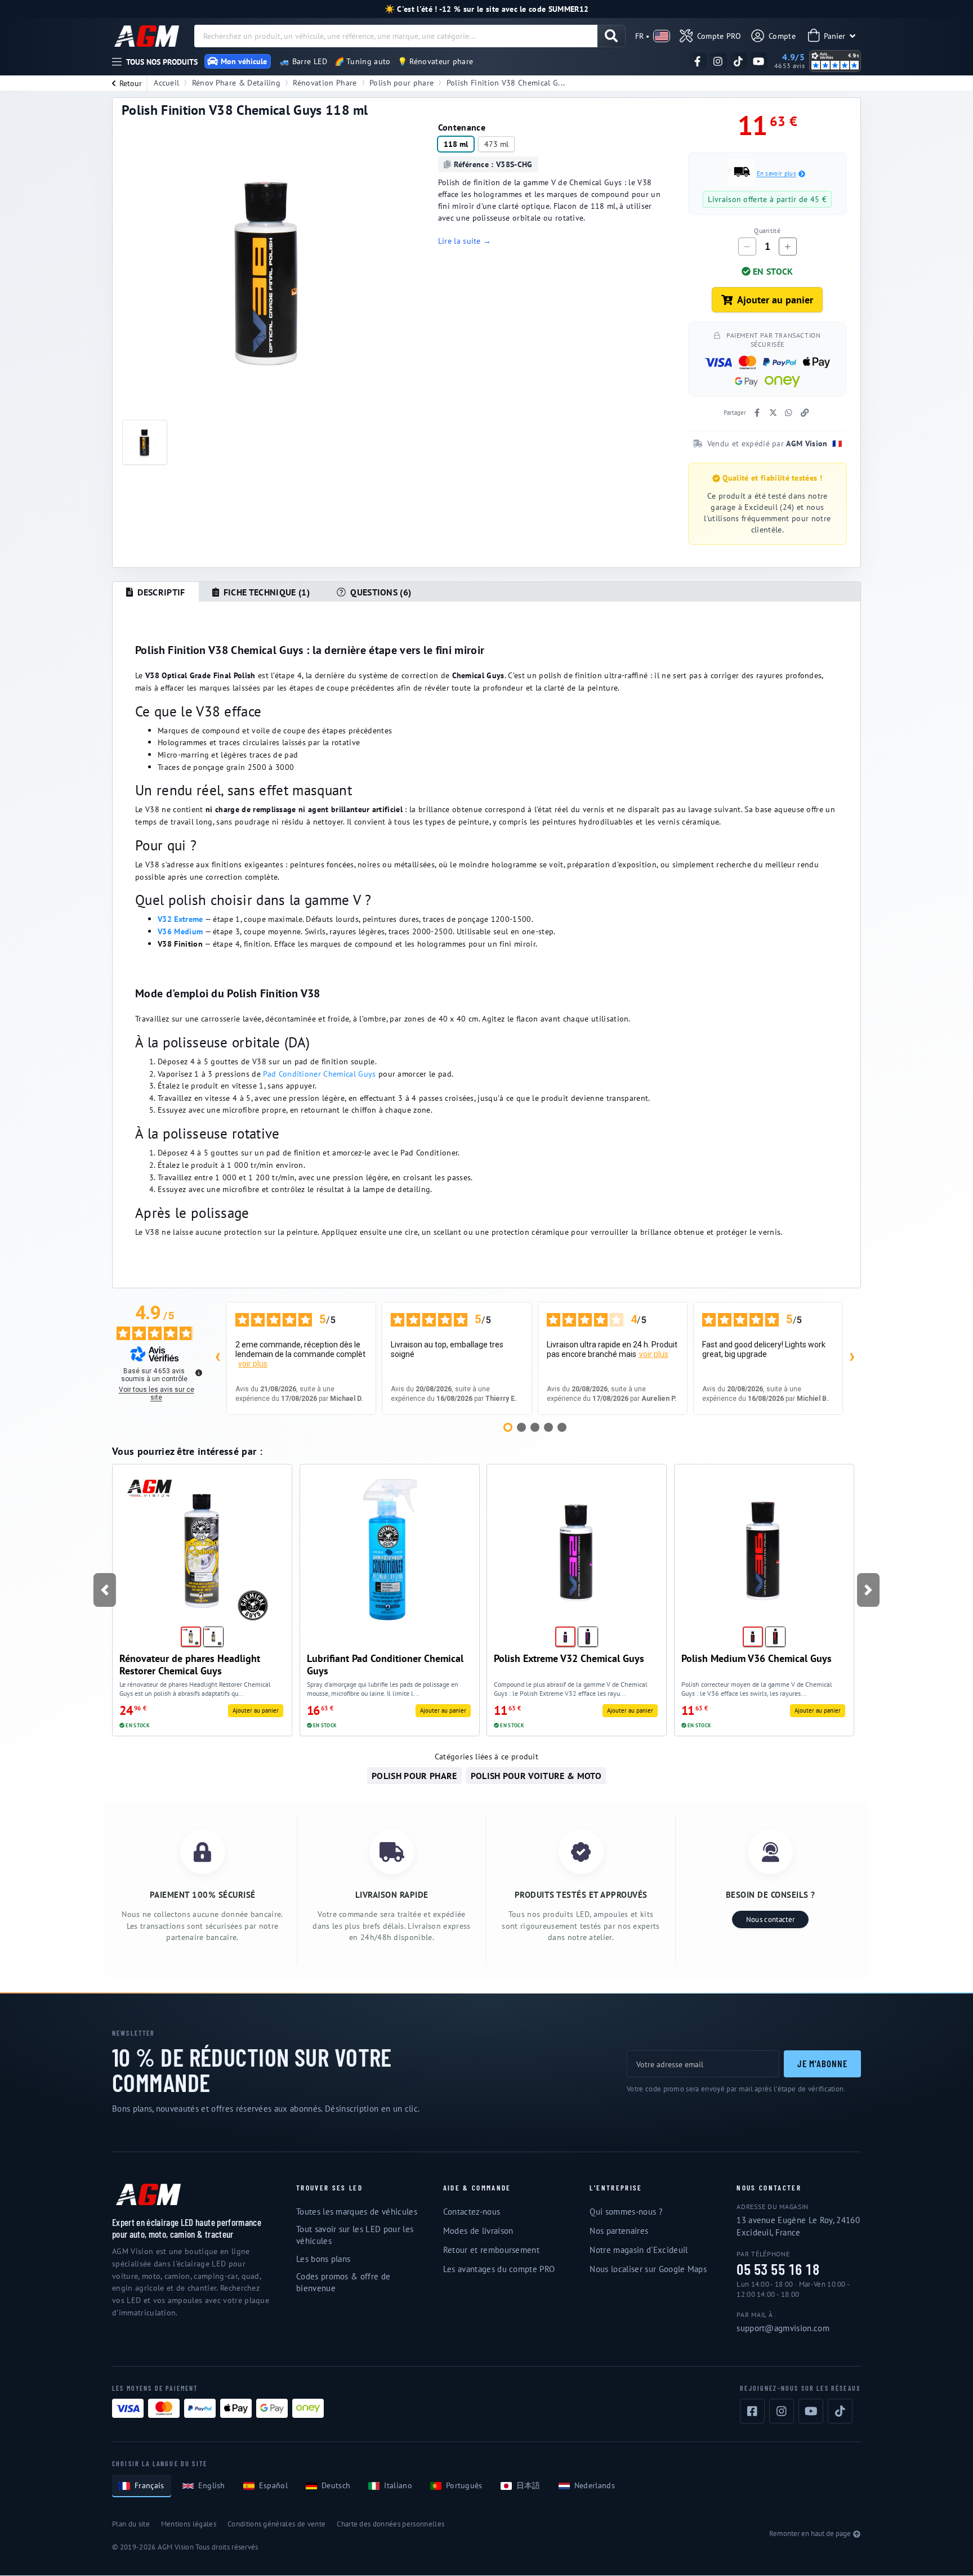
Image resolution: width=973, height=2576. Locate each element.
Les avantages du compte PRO (499, 2269)
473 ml (496, 144)
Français (149, 2485)
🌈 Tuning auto (363, 61)
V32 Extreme (180, 919)
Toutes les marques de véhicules (357, 2212)
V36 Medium (180, 931)
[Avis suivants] (852, 1358)
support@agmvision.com (783, 2328)
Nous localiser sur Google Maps (648, 2269)
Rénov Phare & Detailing (236, 82)
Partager (735, 413)
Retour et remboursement (491, 2250)
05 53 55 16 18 (778, 2270)
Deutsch (336, 2485)
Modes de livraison (478, 2231)
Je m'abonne (822, 2063)
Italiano (398, 2485)
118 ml (456, 144)
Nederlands (595, 2485)
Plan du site (131, 2524)
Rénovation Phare (325, 82)
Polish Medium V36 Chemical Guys (756, 1658)
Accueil (166, 82)
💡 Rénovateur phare (436, 61)
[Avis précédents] (217, 1358)
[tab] (156, 592)
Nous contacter (770, 1919)
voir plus (253, 1364)
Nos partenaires (619, 2231)
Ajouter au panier (775, 300)
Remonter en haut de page (810, 2534)
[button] (104, 1590)
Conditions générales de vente (276, 2524)
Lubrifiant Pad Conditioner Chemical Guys (385, 1665)
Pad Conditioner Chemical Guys (319, 1074)
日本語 (528, 2485)
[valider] (611, 36)
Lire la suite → (465, 241)
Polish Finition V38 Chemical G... (506, 82)
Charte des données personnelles (390, 2524)
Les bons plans (323, 2259)
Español (273, 2485)
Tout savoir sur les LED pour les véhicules (355, 2235)
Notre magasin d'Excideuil (639, 2250)
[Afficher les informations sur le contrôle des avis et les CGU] (199, 1373)
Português (464, 2485)
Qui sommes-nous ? (626, 2212)
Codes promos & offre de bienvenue (343, 2282)
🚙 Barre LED (304, 61)
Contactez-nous (472, 2212)
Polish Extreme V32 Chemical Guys (569, 1658)
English (212, 2485)
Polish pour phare (401, 82)
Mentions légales (189, 2524)
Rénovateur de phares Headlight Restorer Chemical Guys (190, 1665)
